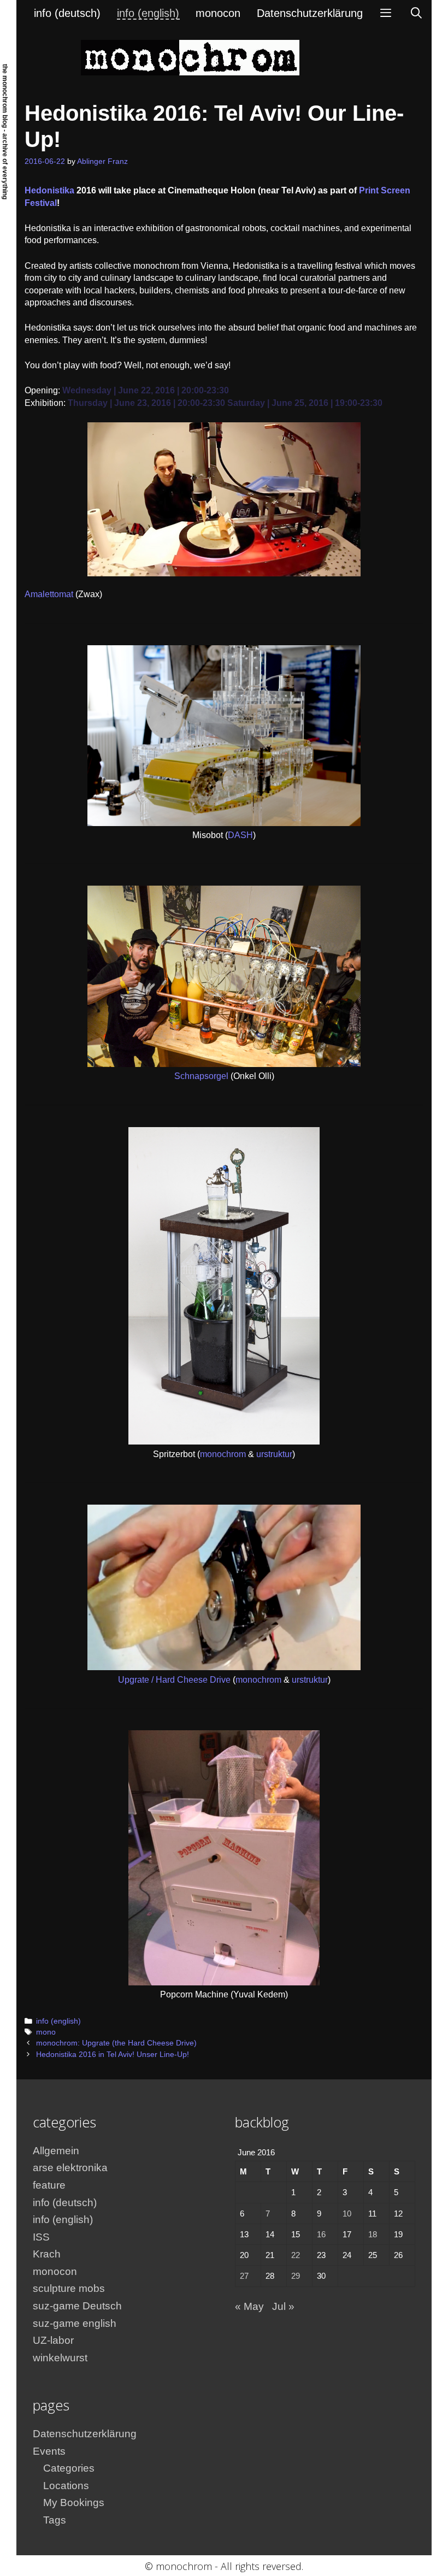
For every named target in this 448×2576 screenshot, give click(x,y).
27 (244, 2276)
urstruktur (274, 1454)
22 (296, 2255)
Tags (55, 2520)
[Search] (416, 13)
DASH (240, 835)
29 (296, 2276)
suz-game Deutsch (77, 2306)
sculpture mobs (69, 2288)
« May (249, 2306)
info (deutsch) (67, 13)
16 (321, 2234)
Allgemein (56, 2151)
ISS (41, 2237)
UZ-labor (53, 2340)
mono (46, 2032)
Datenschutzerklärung (310, 13)
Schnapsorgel (201, 1076)
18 (373, 2234)
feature (49, 2185)
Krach (47, 2254)
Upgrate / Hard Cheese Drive (175, 1680)
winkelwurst (60, 2358)
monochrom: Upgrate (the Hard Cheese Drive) (116, 2043)
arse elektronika (70, 2168)
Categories (69, 2468)
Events (49, 2451)
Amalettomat (49, 594)
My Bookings (74, 2503)
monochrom (223, 1454)
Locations (66, 2486)
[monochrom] (190, 57)
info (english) (148, 13)
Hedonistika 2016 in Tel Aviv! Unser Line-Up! (113, 2055)
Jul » (283, 2306)
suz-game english (75, 2323)
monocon (218, 13)
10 (347, 2214)
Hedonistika (49, 190)
